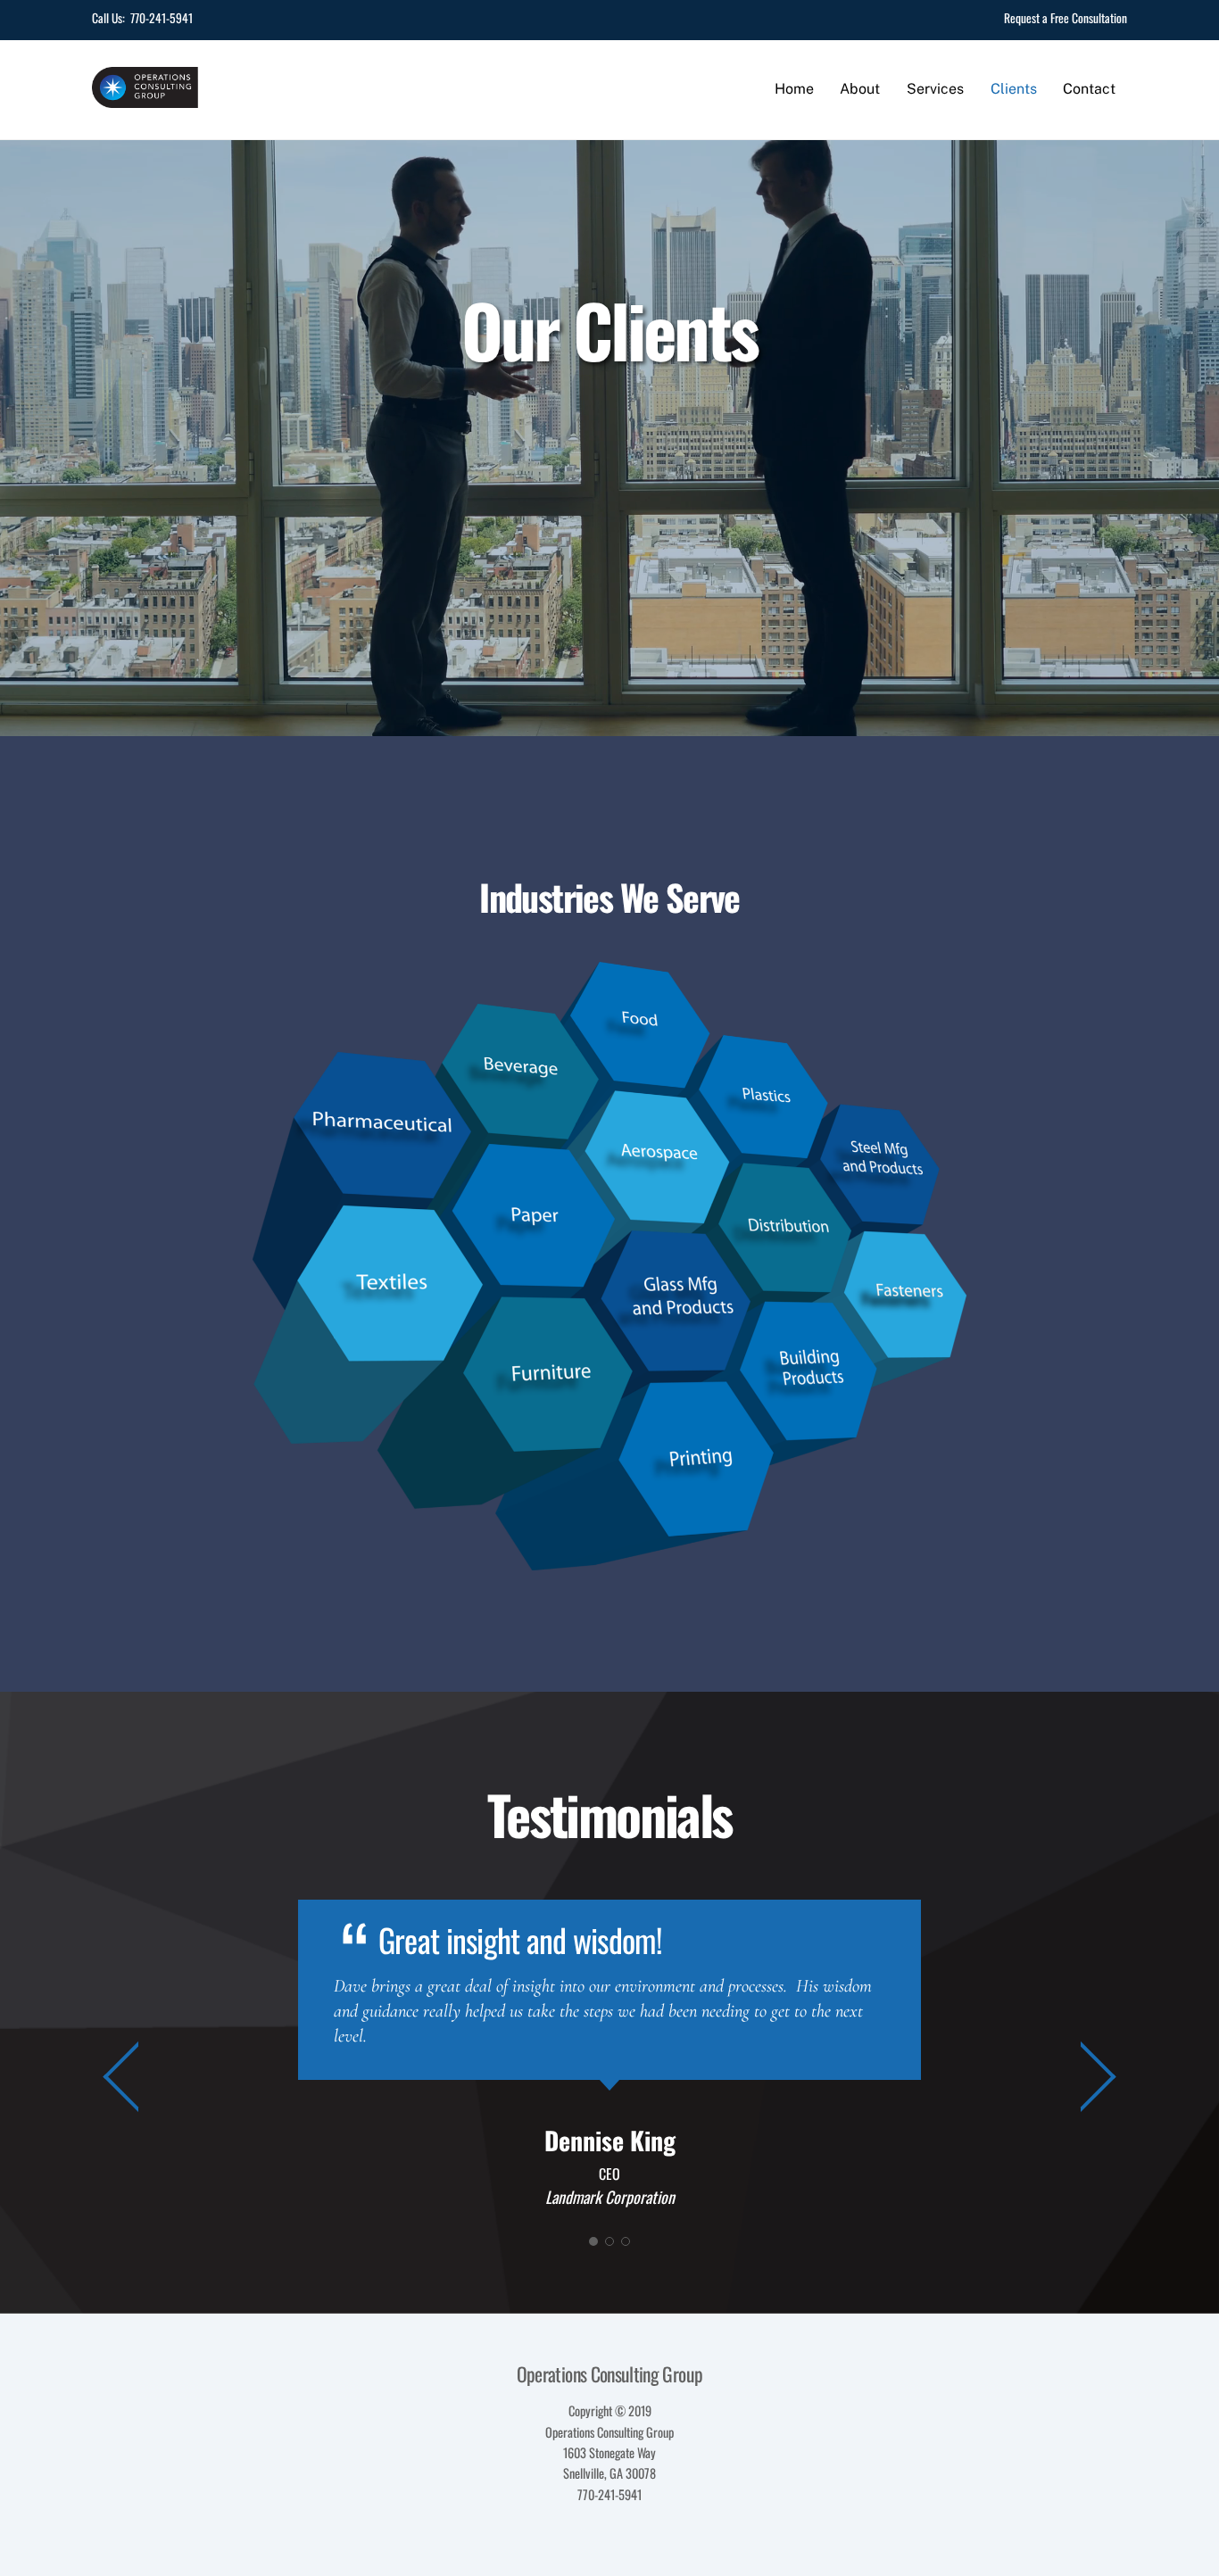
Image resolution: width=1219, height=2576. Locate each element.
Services (935, 89)
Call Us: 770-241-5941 (142, 18)
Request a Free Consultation (1066, 18)
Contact (1089, 89)
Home (794, 89)
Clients (1014, 89)
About (860, 89)
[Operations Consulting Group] (145, 97)
